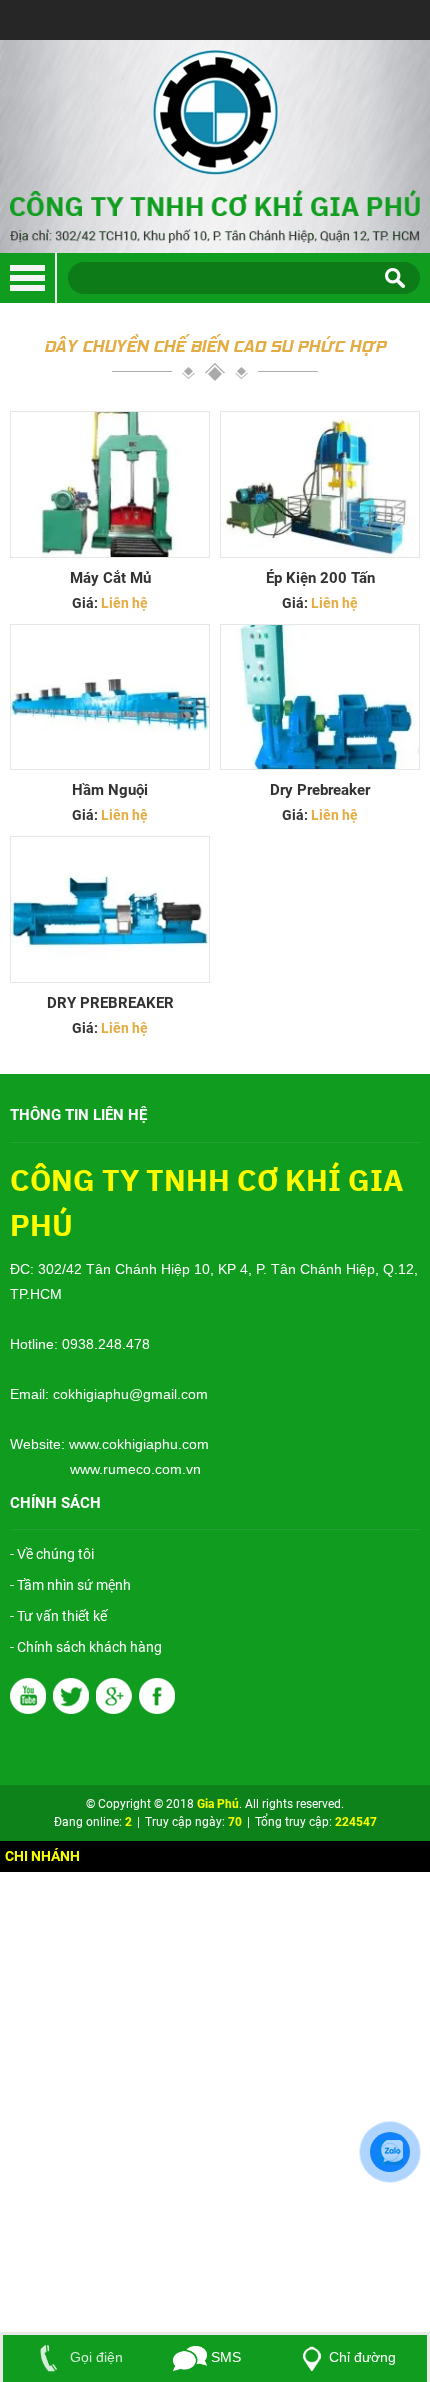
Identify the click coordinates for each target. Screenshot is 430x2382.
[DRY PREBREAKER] (110, 909)
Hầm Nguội (110, 790)
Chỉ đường (362, 2357)
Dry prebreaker (320, 790)
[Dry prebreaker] (320, 697)
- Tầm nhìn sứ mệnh (70, 1585)
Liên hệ (124, 603)
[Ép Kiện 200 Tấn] (320, 484)
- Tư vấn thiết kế (58, 1616)
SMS (223, 2357)
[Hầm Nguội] (110, 697)
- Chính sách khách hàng (86, 1647)
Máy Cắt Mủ (110, 578)
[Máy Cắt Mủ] (110, 484)
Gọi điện (94, 2357)
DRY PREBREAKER (110, 1003)
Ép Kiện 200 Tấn (320, 578)
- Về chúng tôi (52, 1554)
